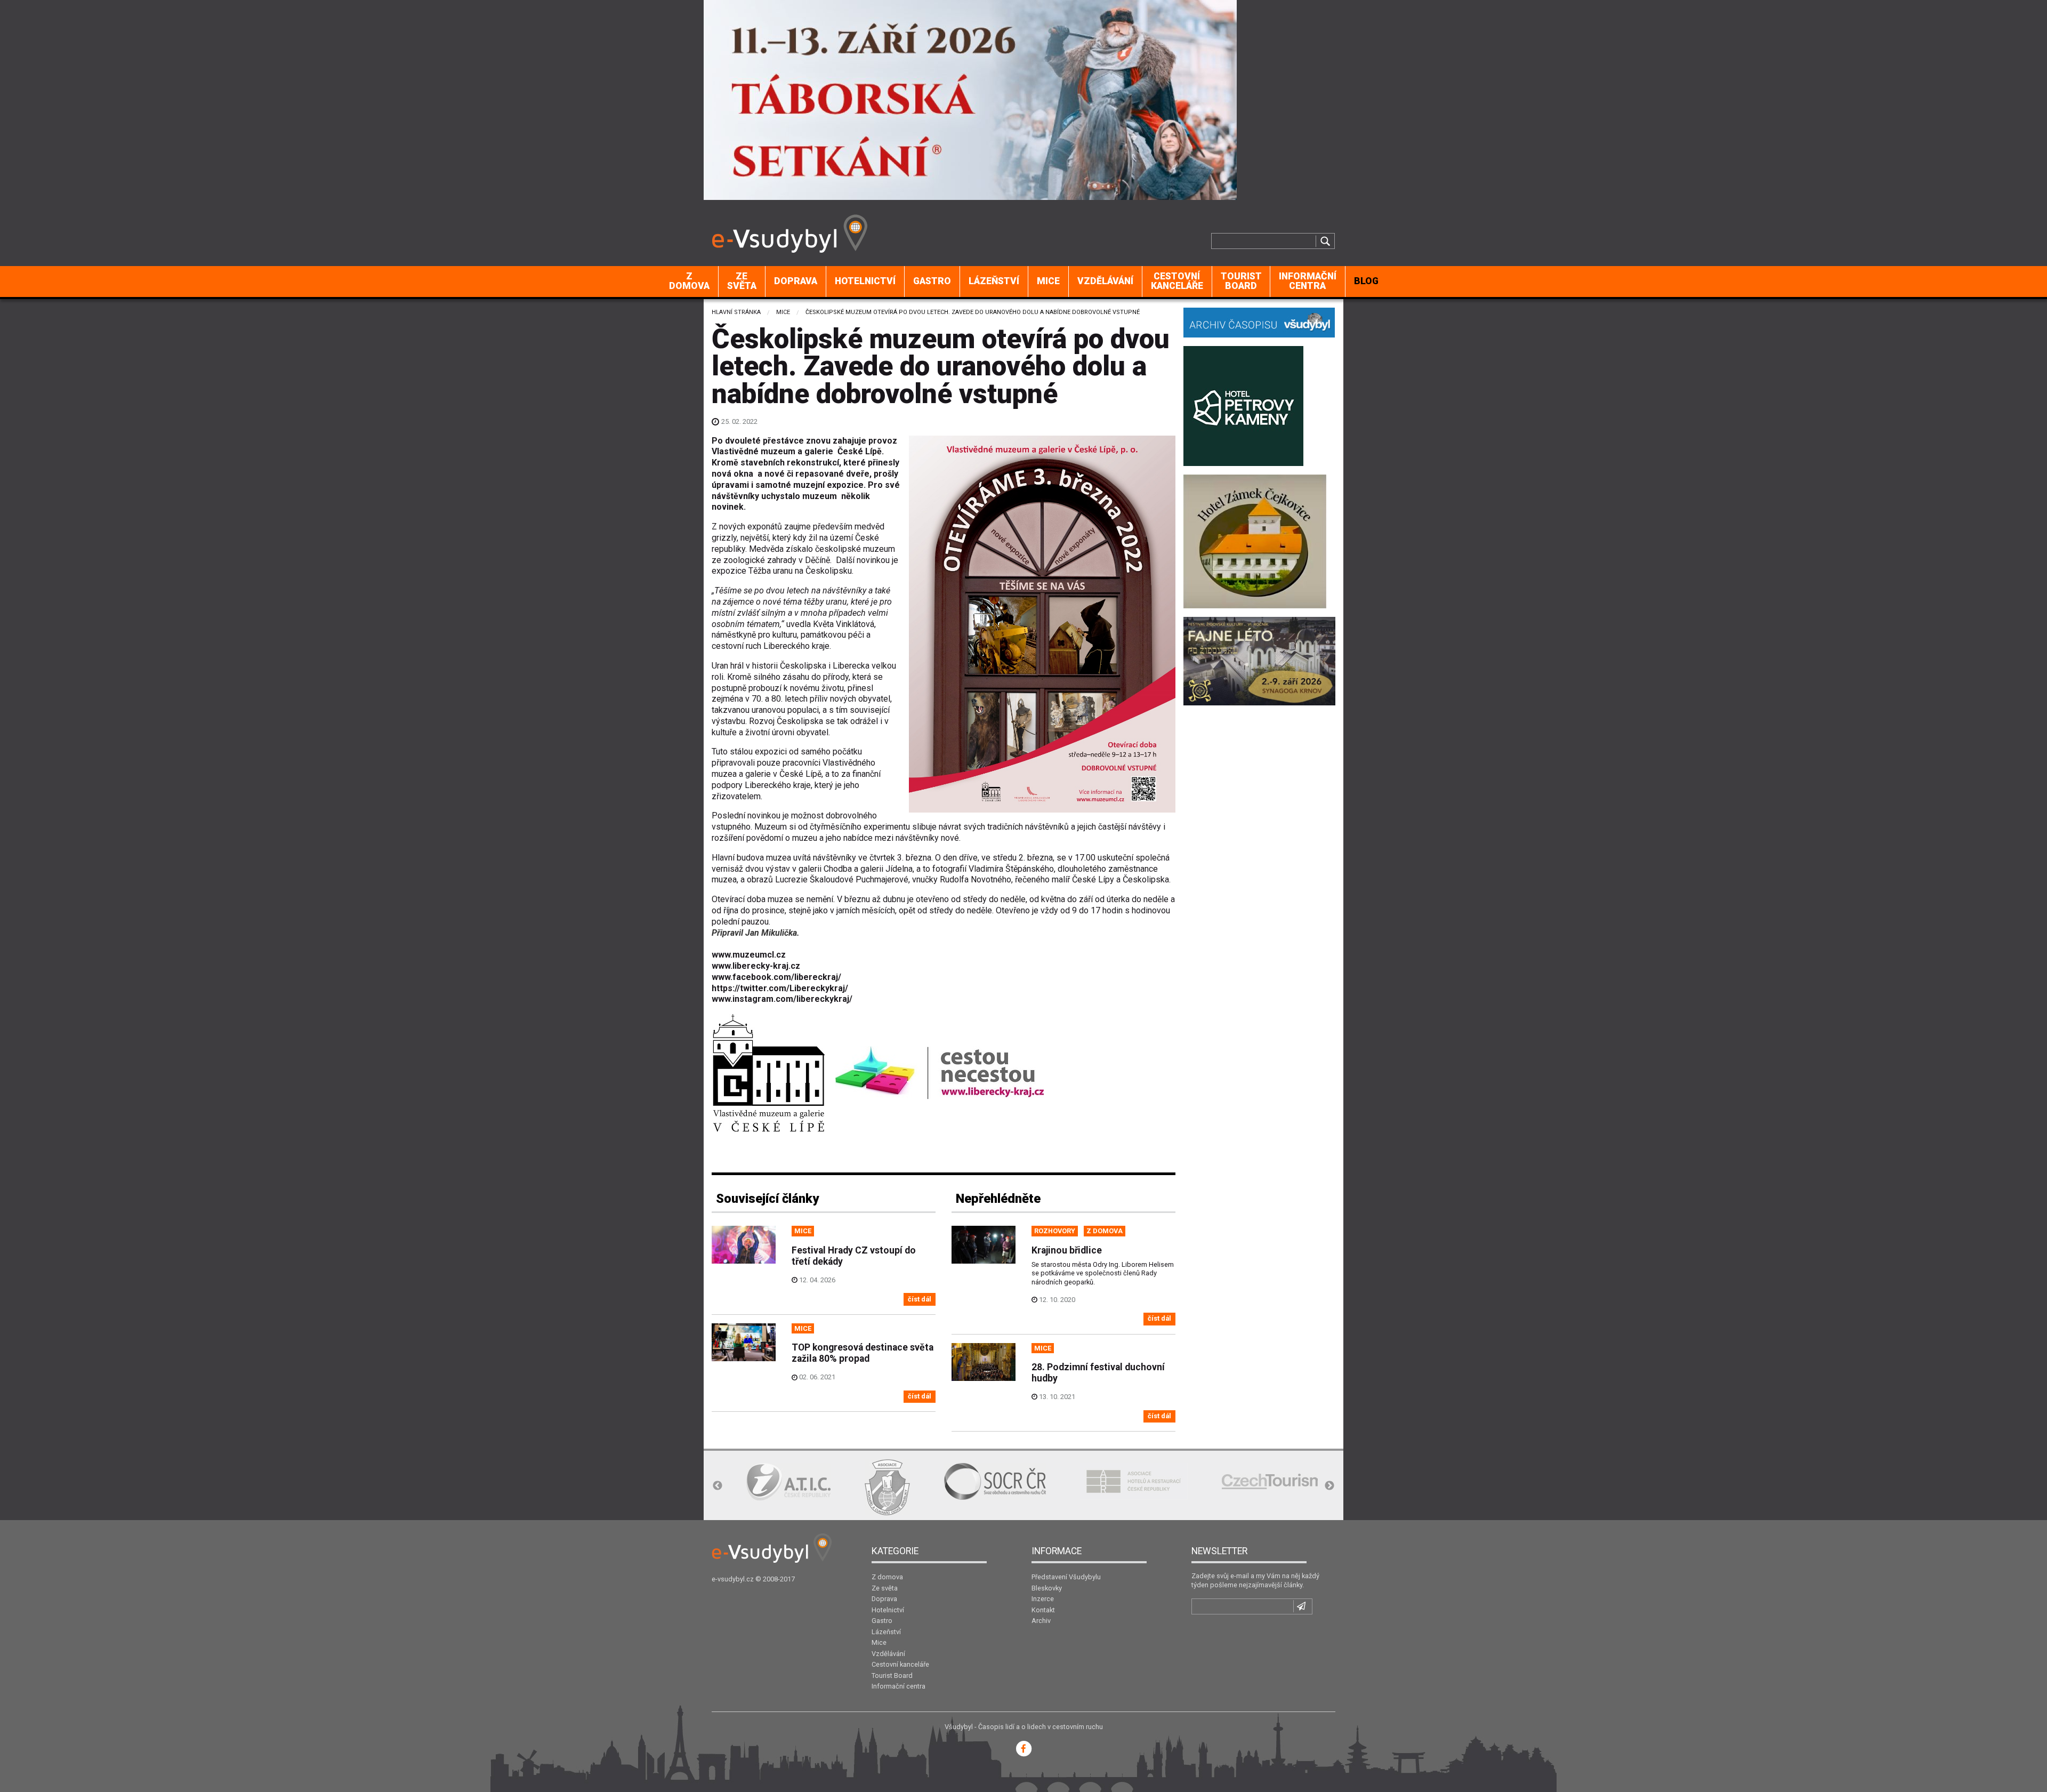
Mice (1048, 281)
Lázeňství (994, 281)
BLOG (1366, 281)
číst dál (920, 1299)
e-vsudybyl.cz (733, 1579)
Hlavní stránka (736, 312)
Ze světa (742, 281)
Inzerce (1043, 1599)
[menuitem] (690, 282)
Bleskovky (1047, 1588)
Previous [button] (718, 1486)
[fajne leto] (1259, 660)
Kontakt (1043, 1610)
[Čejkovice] (1255, 540)
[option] (788, 1481)
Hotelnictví (865, 281)
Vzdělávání (1105, 281)
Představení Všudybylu (1066, 1577)
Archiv (1041, 1621)
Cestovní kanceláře (1177, 281)
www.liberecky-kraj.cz (756, 966)
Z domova (689, 281)
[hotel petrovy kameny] (1243, 405)
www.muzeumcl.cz (749, 955)
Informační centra (1308, 281)
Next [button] (1329, 1486)
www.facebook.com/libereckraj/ (776, 977)
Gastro (932, 281)
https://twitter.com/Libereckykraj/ (780, 988)
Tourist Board (1241, 281)
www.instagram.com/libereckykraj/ (782, 999)
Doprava (796, 281)
